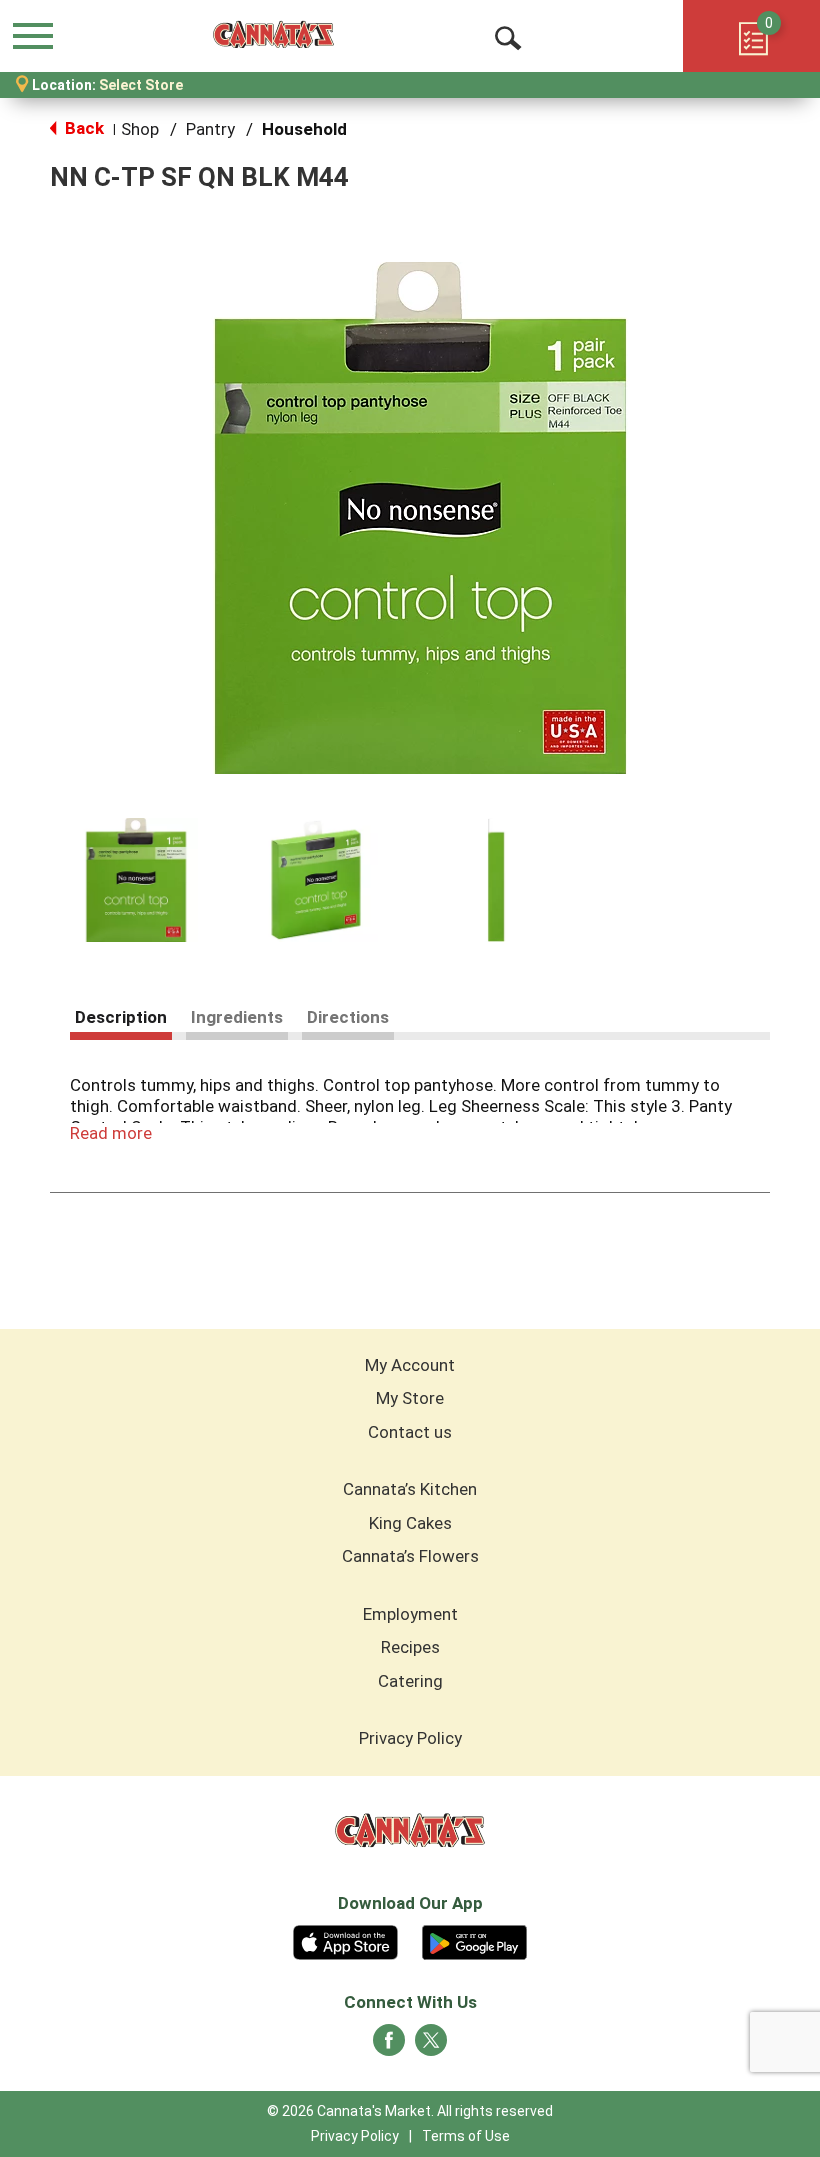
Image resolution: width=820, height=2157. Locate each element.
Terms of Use (466, 2136)
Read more (111, 1133)
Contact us (410, 1432)
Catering (410, 1681)
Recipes (410, 1647)
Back (82, 128)
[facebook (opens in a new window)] (389, 2046)
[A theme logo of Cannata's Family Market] (273, 35)
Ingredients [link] (237, 1017)
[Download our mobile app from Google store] (474, 1940)
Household (304, 129)
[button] (136, 880)
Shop (140, 129)
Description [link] (121, 1017)
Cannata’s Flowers (410, 1556)
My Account (410, 1365)
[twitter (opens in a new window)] (431, 2046)
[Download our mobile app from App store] (345, 1940)
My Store (410, 1398)
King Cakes (410, 1523)
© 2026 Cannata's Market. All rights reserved (410, 2111)
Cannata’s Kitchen (410, 1489)
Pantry (210, 129)
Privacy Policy (410, 1738)
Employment (410, 1614)
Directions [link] (348, 1017)
